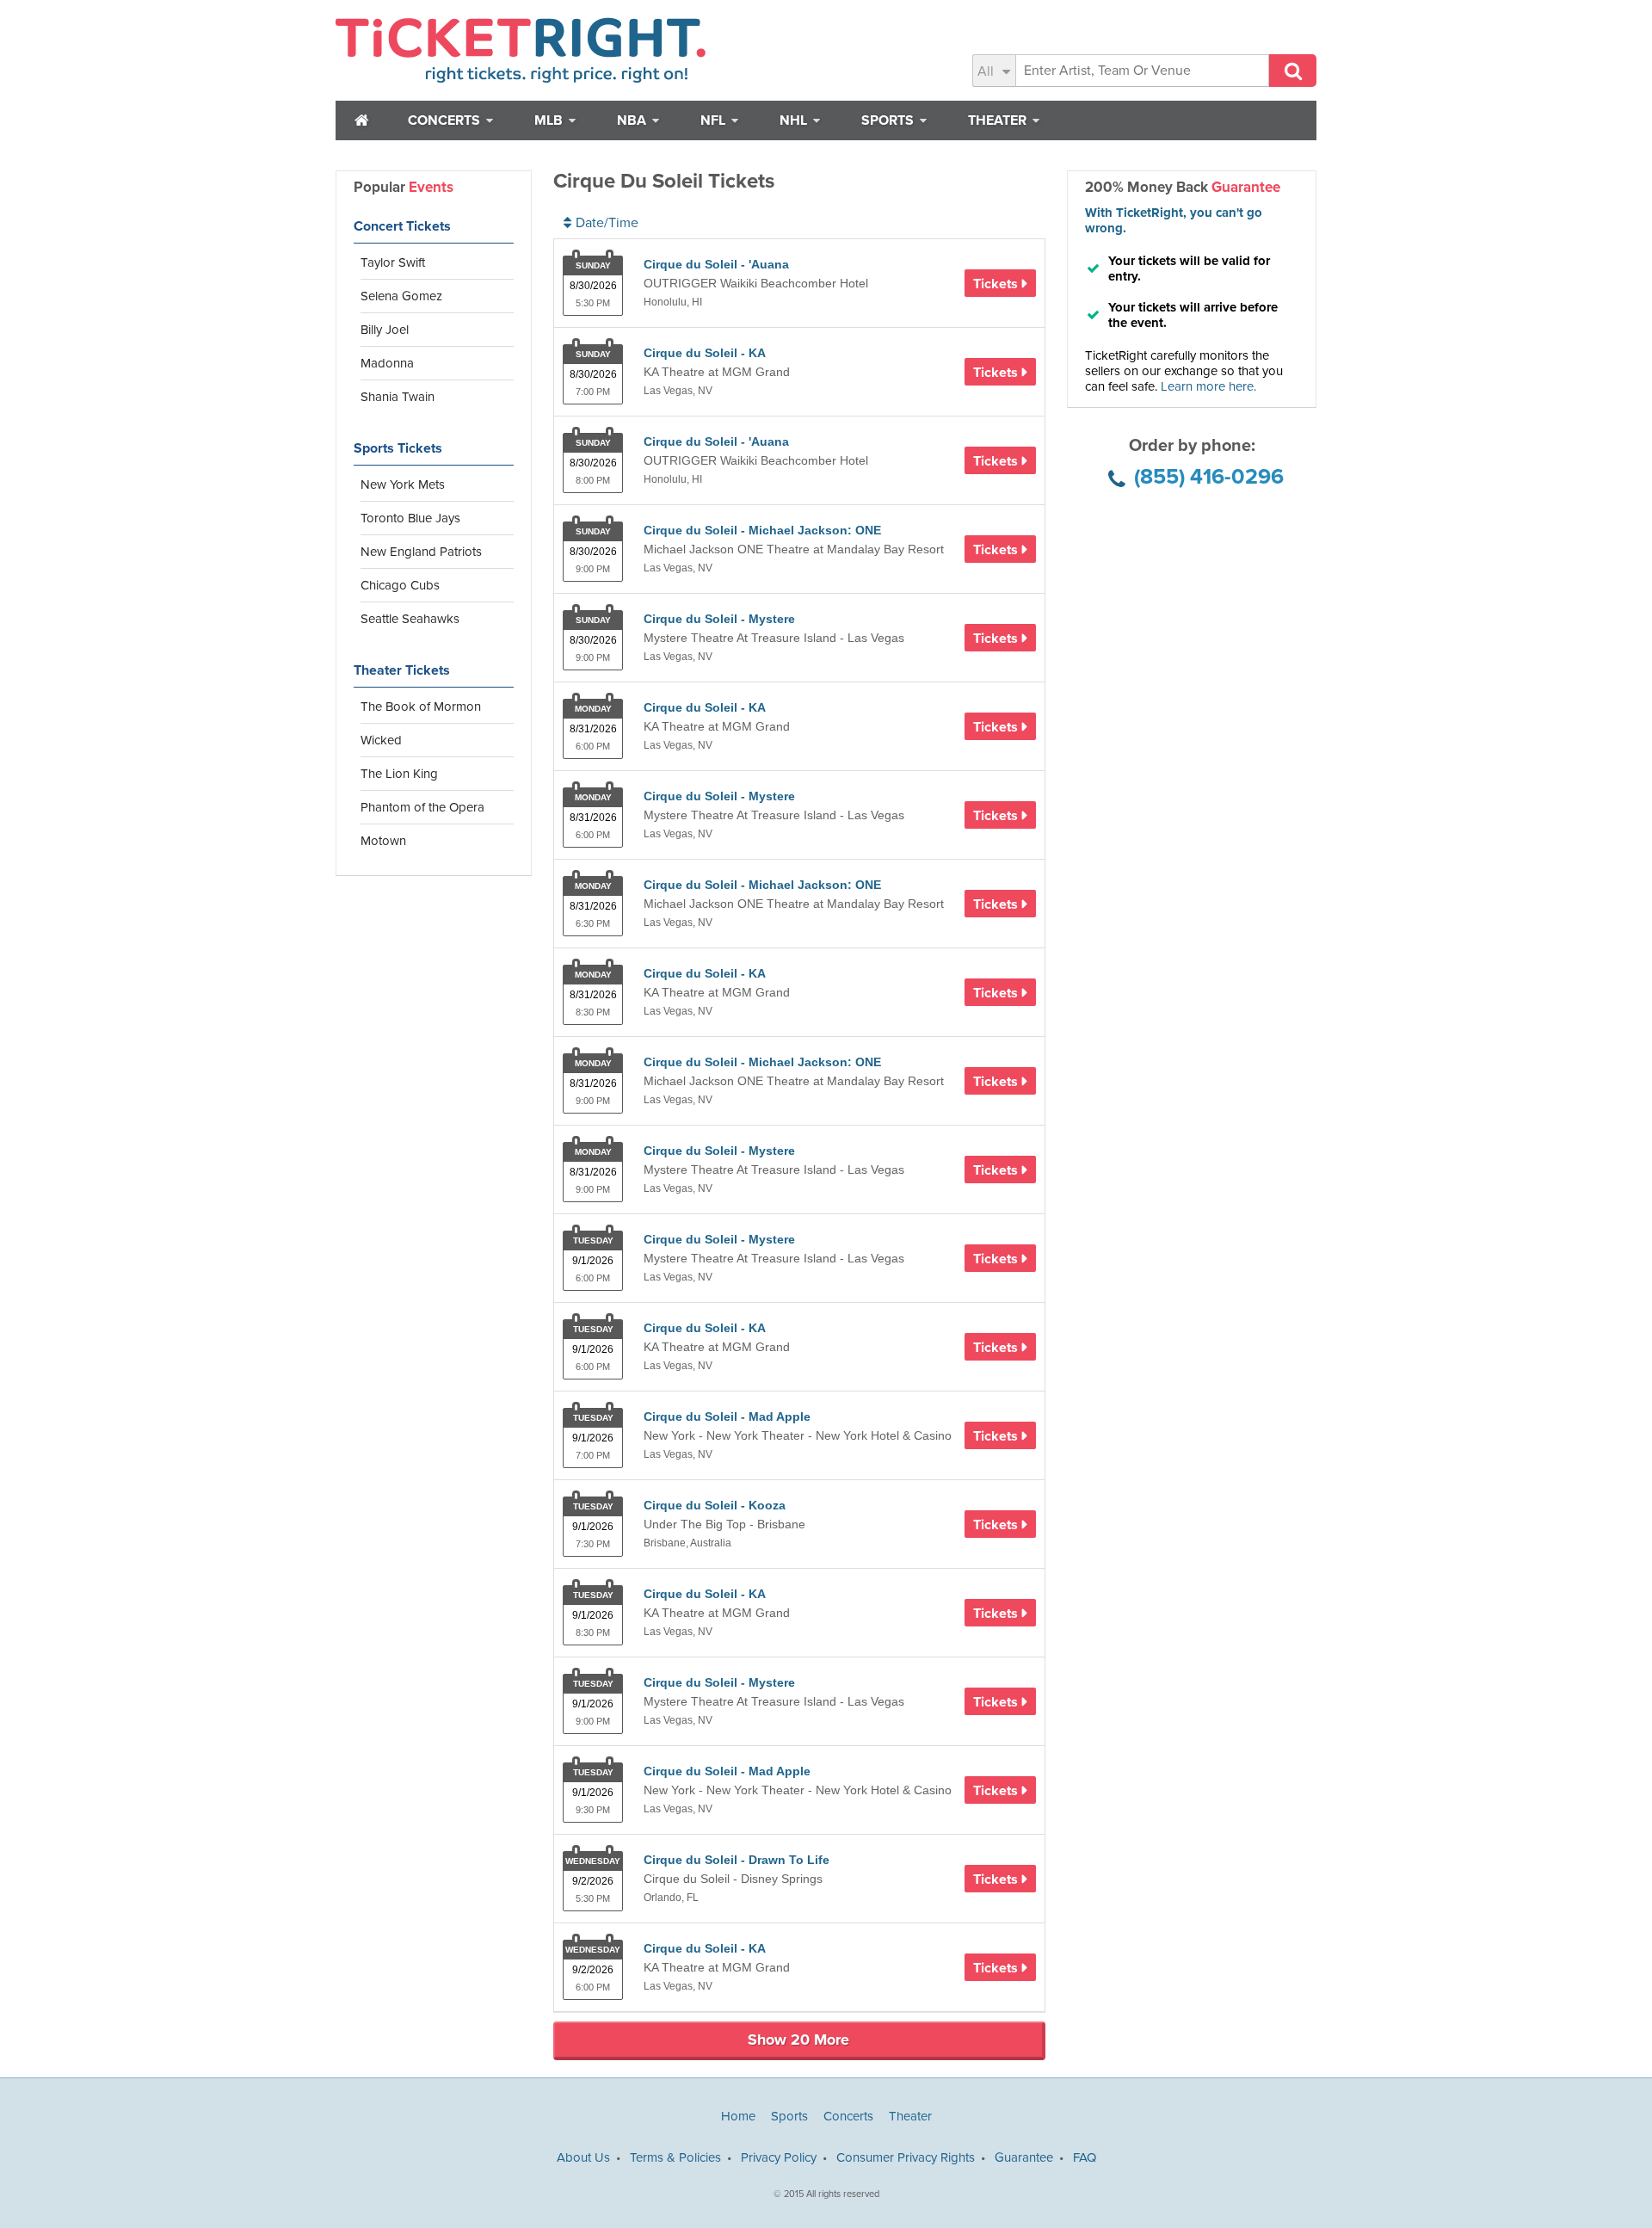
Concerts (446, 120)
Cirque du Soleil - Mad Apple (727, 1416)
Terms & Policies (675, 2157)
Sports (889, 120)
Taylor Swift (393, 262)
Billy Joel (385, 330)
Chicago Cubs (400, 585)
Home (738, 2116)
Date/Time (607, 223)
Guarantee (1024, 2157)
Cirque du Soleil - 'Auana (716, 264)
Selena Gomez (401, 296)
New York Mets (403, 484)
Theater (999, 120)
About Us (583, 2157)
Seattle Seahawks (410, 619)
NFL (715, 120)
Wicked (381, 740)
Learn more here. (1208, 386)
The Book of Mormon (421, 707)
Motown (383, 841)
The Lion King (399, 774)
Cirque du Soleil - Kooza (715, 1505)
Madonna (387, 363)
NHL (795, 120)
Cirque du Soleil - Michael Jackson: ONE (762, 530)
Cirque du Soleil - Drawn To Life (737, 1860)
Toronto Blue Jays (410, 518)
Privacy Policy (779, 2157)
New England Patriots (421, 552)
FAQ (1085, 2157)
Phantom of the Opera (422, 807)
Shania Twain (398, 397)
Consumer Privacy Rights (906, 2157)
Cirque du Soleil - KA (705, 353)
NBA (633, 120)
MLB (550, 120)
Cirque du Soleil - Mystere (719, 619)
